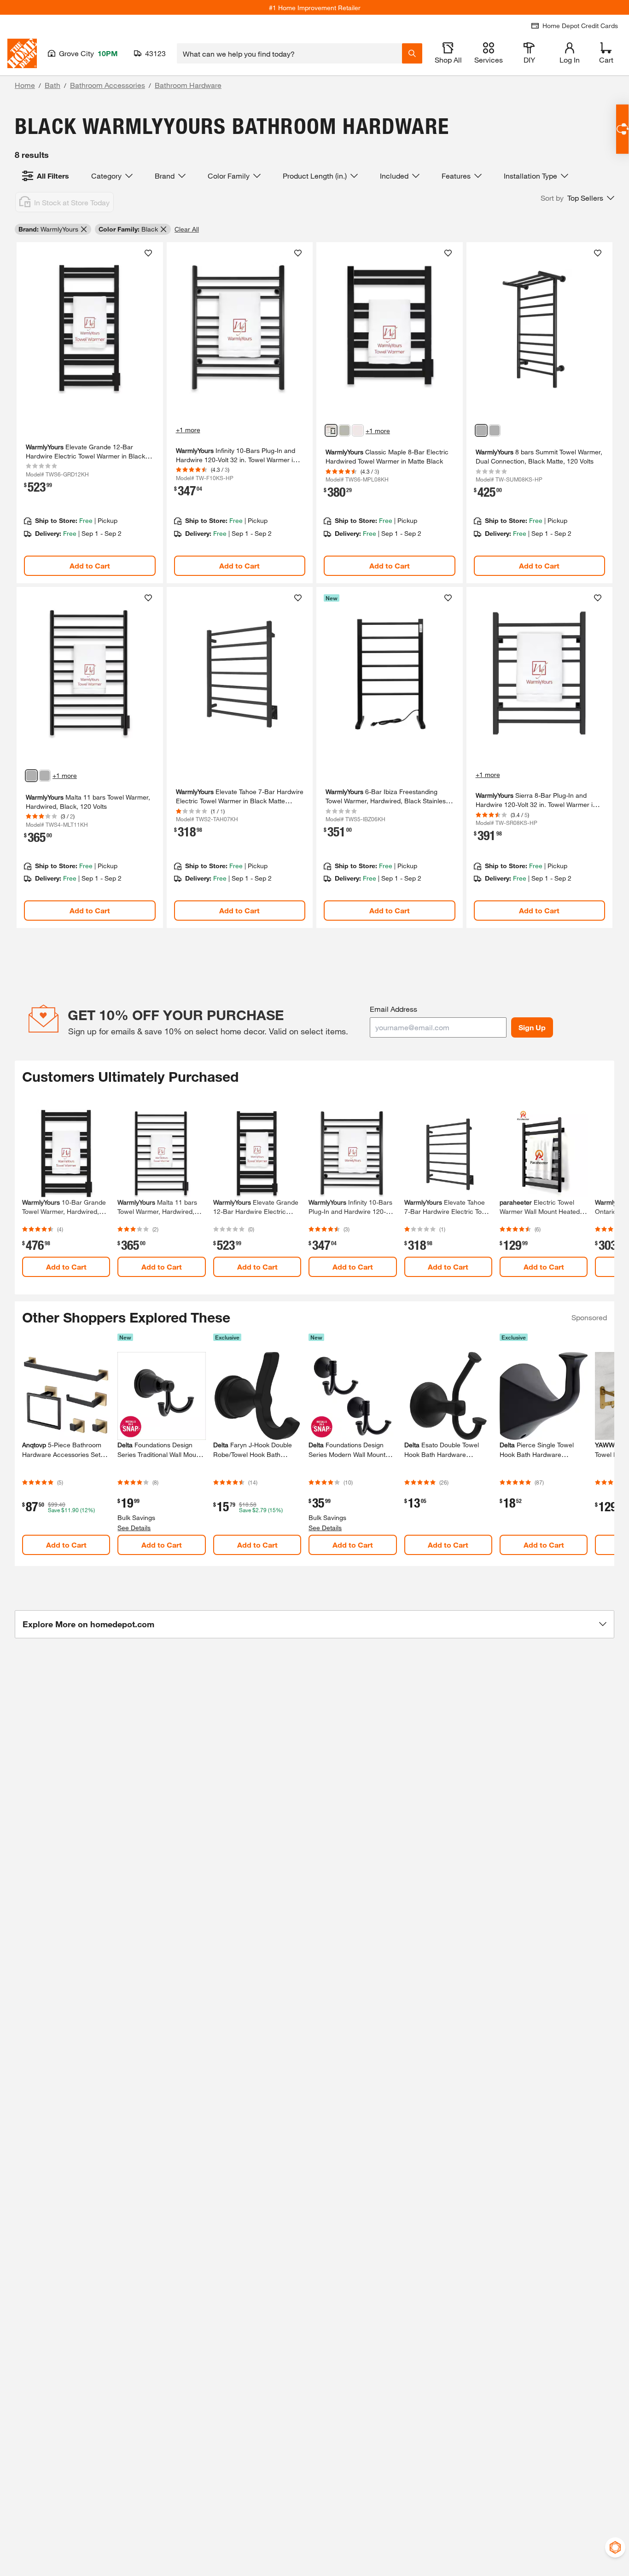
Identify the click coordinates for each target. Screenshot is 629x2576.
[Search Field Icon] (412, 53)
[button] (577, 198)
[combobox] (289, 53)
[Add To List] (148, 253)
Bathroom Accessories (108, 85)
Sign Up (532, 1027)
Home (25, 85)
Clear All (187, 229)
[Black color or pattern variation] (331, 430)
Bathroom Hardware (188, 85)
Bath (52, 85)
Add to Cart (90, 566)
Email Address (393, 1009)
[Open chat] (622, 129)
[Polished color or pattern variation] (358, 430)
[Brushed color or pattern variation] (344, 430)
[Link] (90, 413)
